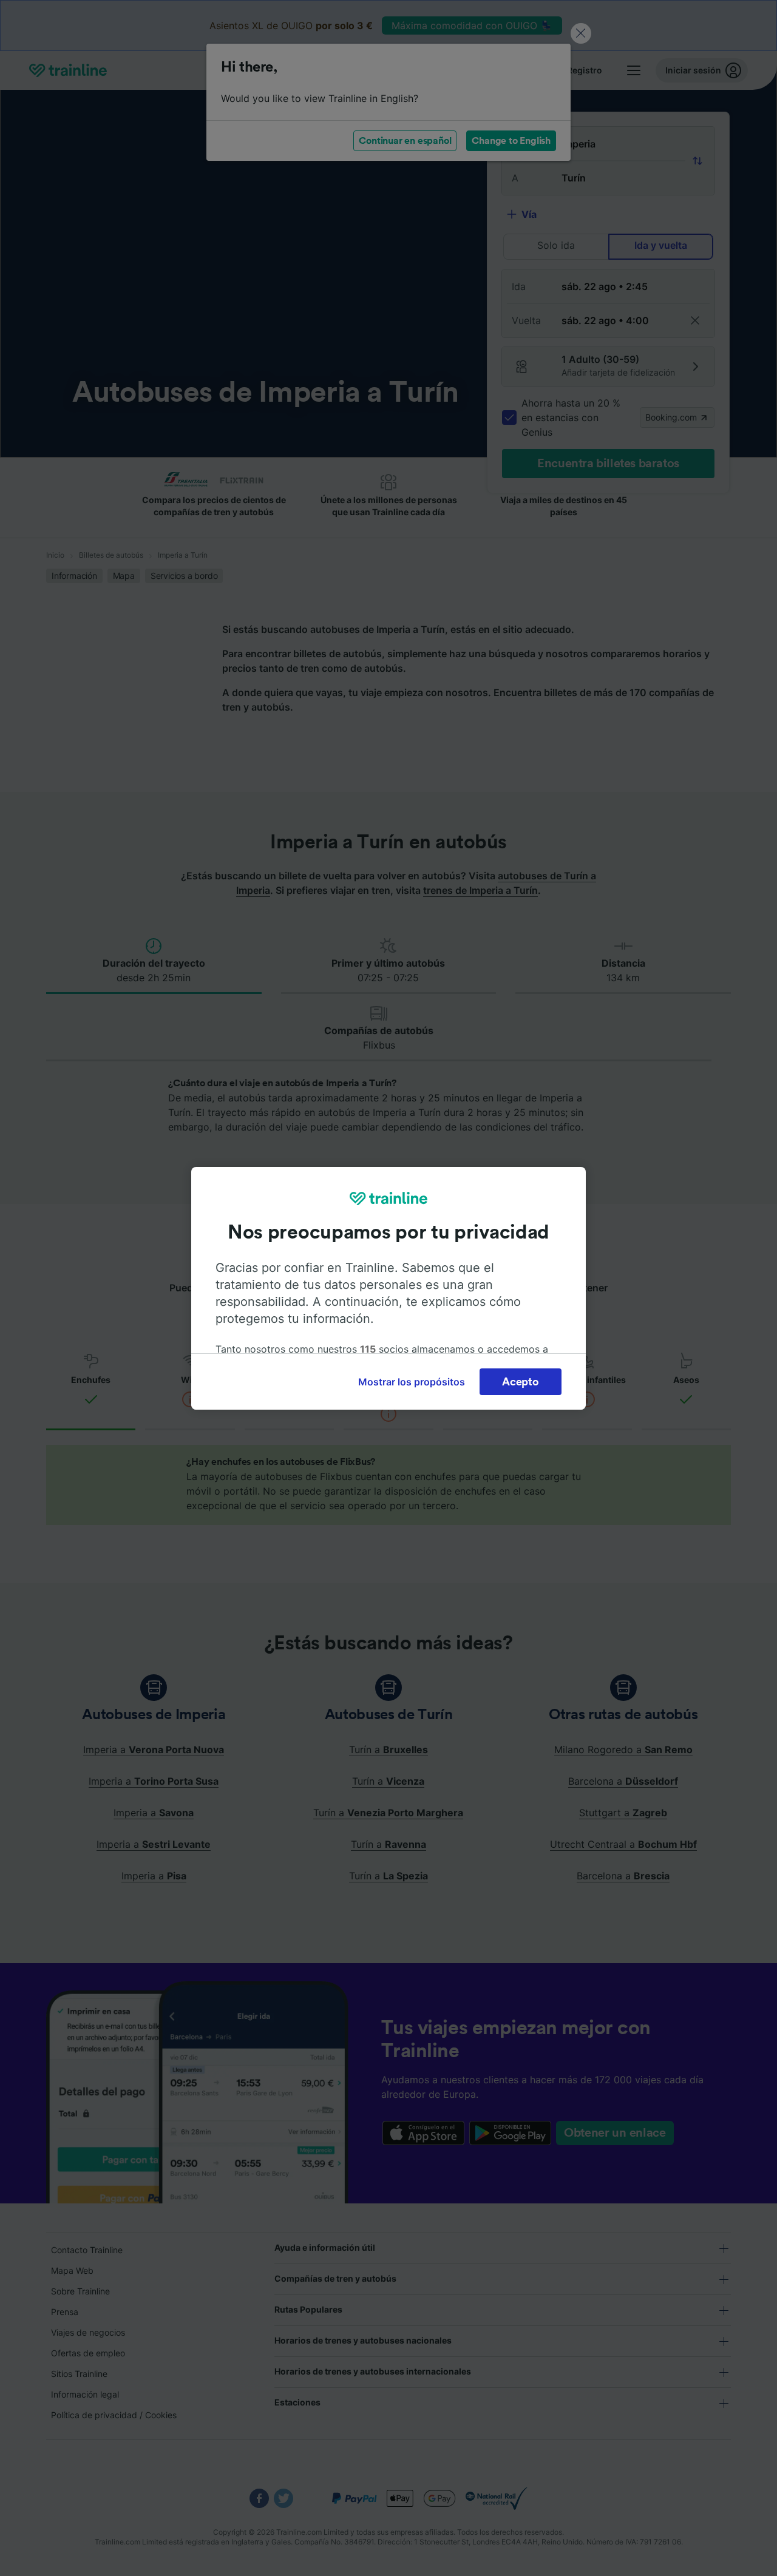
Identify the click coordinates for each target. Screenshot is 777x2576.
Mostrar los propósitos (412, 1382)
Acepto (520, 1382)
